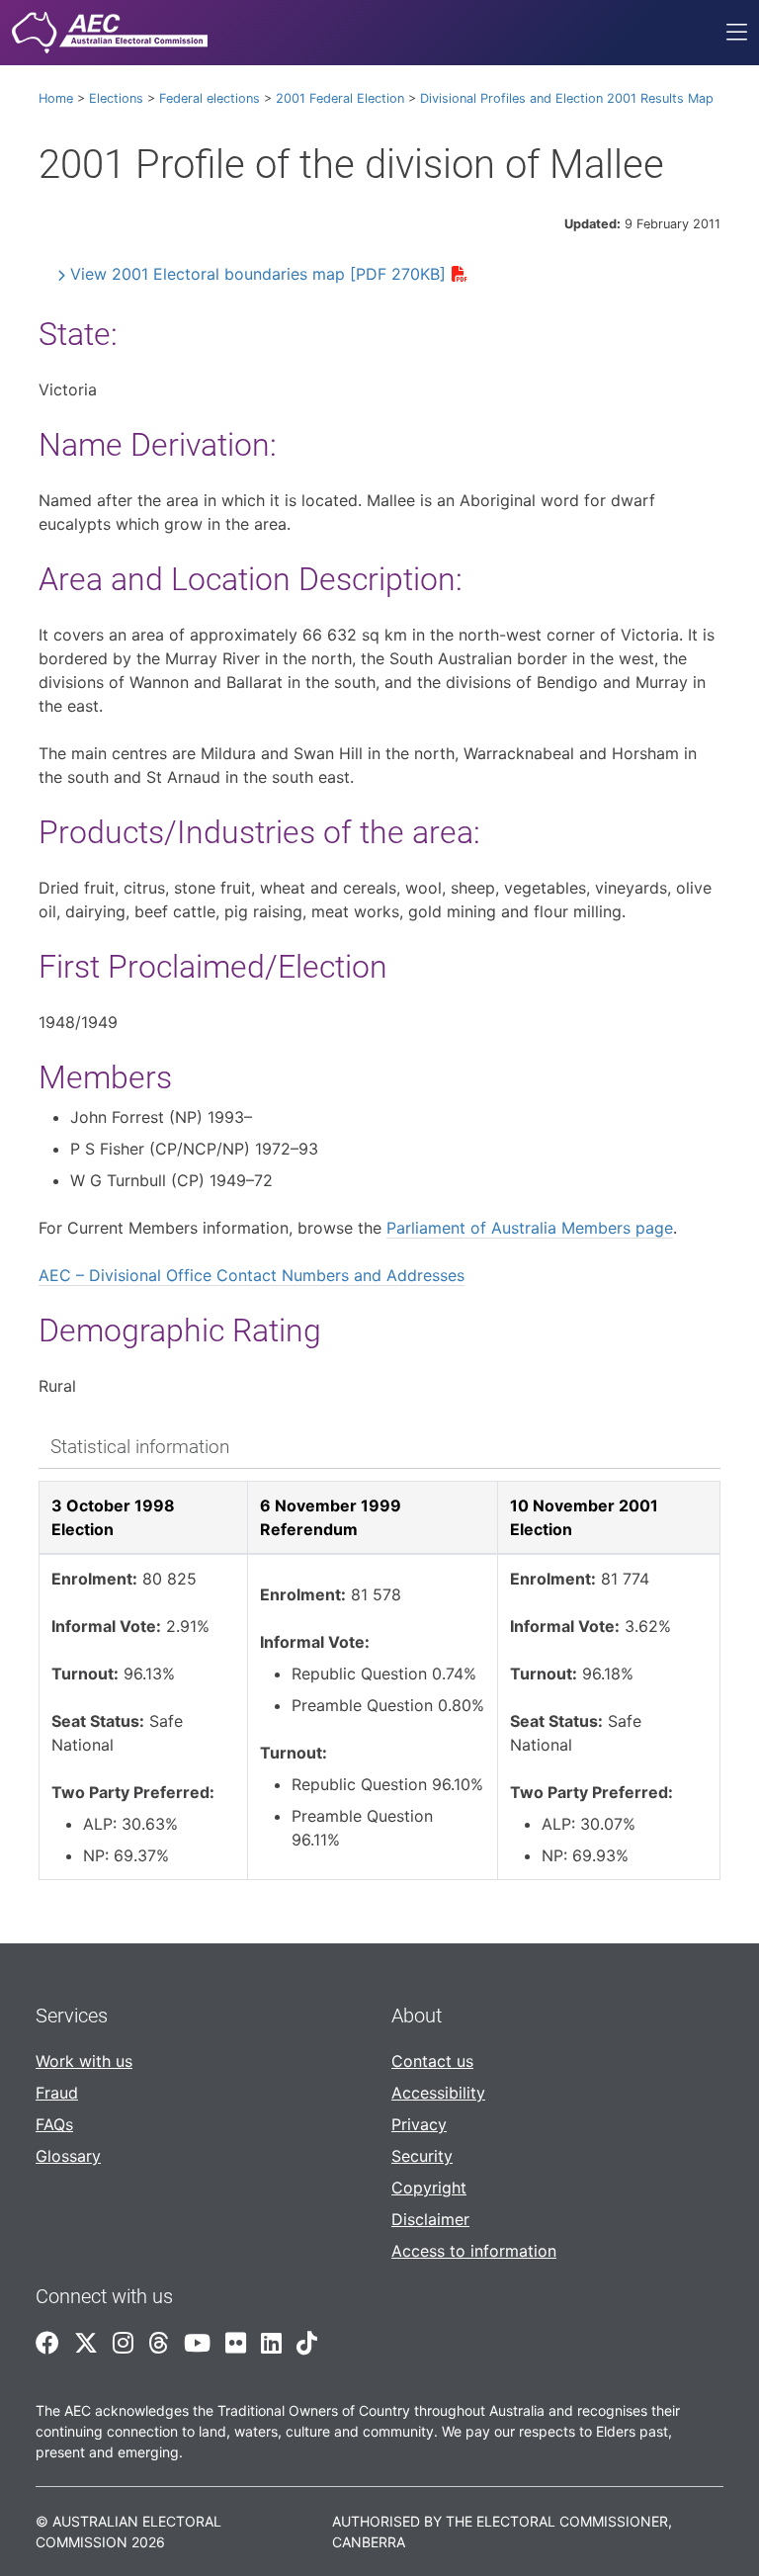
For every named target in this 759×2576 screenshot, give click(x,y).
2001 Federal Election (340, 98)
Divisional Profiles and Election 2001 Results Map (567, 98)
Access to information (474, 2251)
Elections (116, 98)
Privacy (419, 2124)
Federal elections (210, 98)
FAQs (54, 2124)
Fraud (57, 2093)
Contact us (432, 2061)
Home (56, 98)
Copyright (429, 2188)
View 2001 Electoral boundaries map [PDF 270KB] (258, 274)
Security (422, 2156)
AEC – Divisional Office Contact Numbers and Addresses (252, 1275)
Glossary (68, 2156)
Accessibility (438, 2093)
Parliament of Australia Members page (530, 1228)
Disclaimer (430, 2219)
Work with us (84, 2061)
